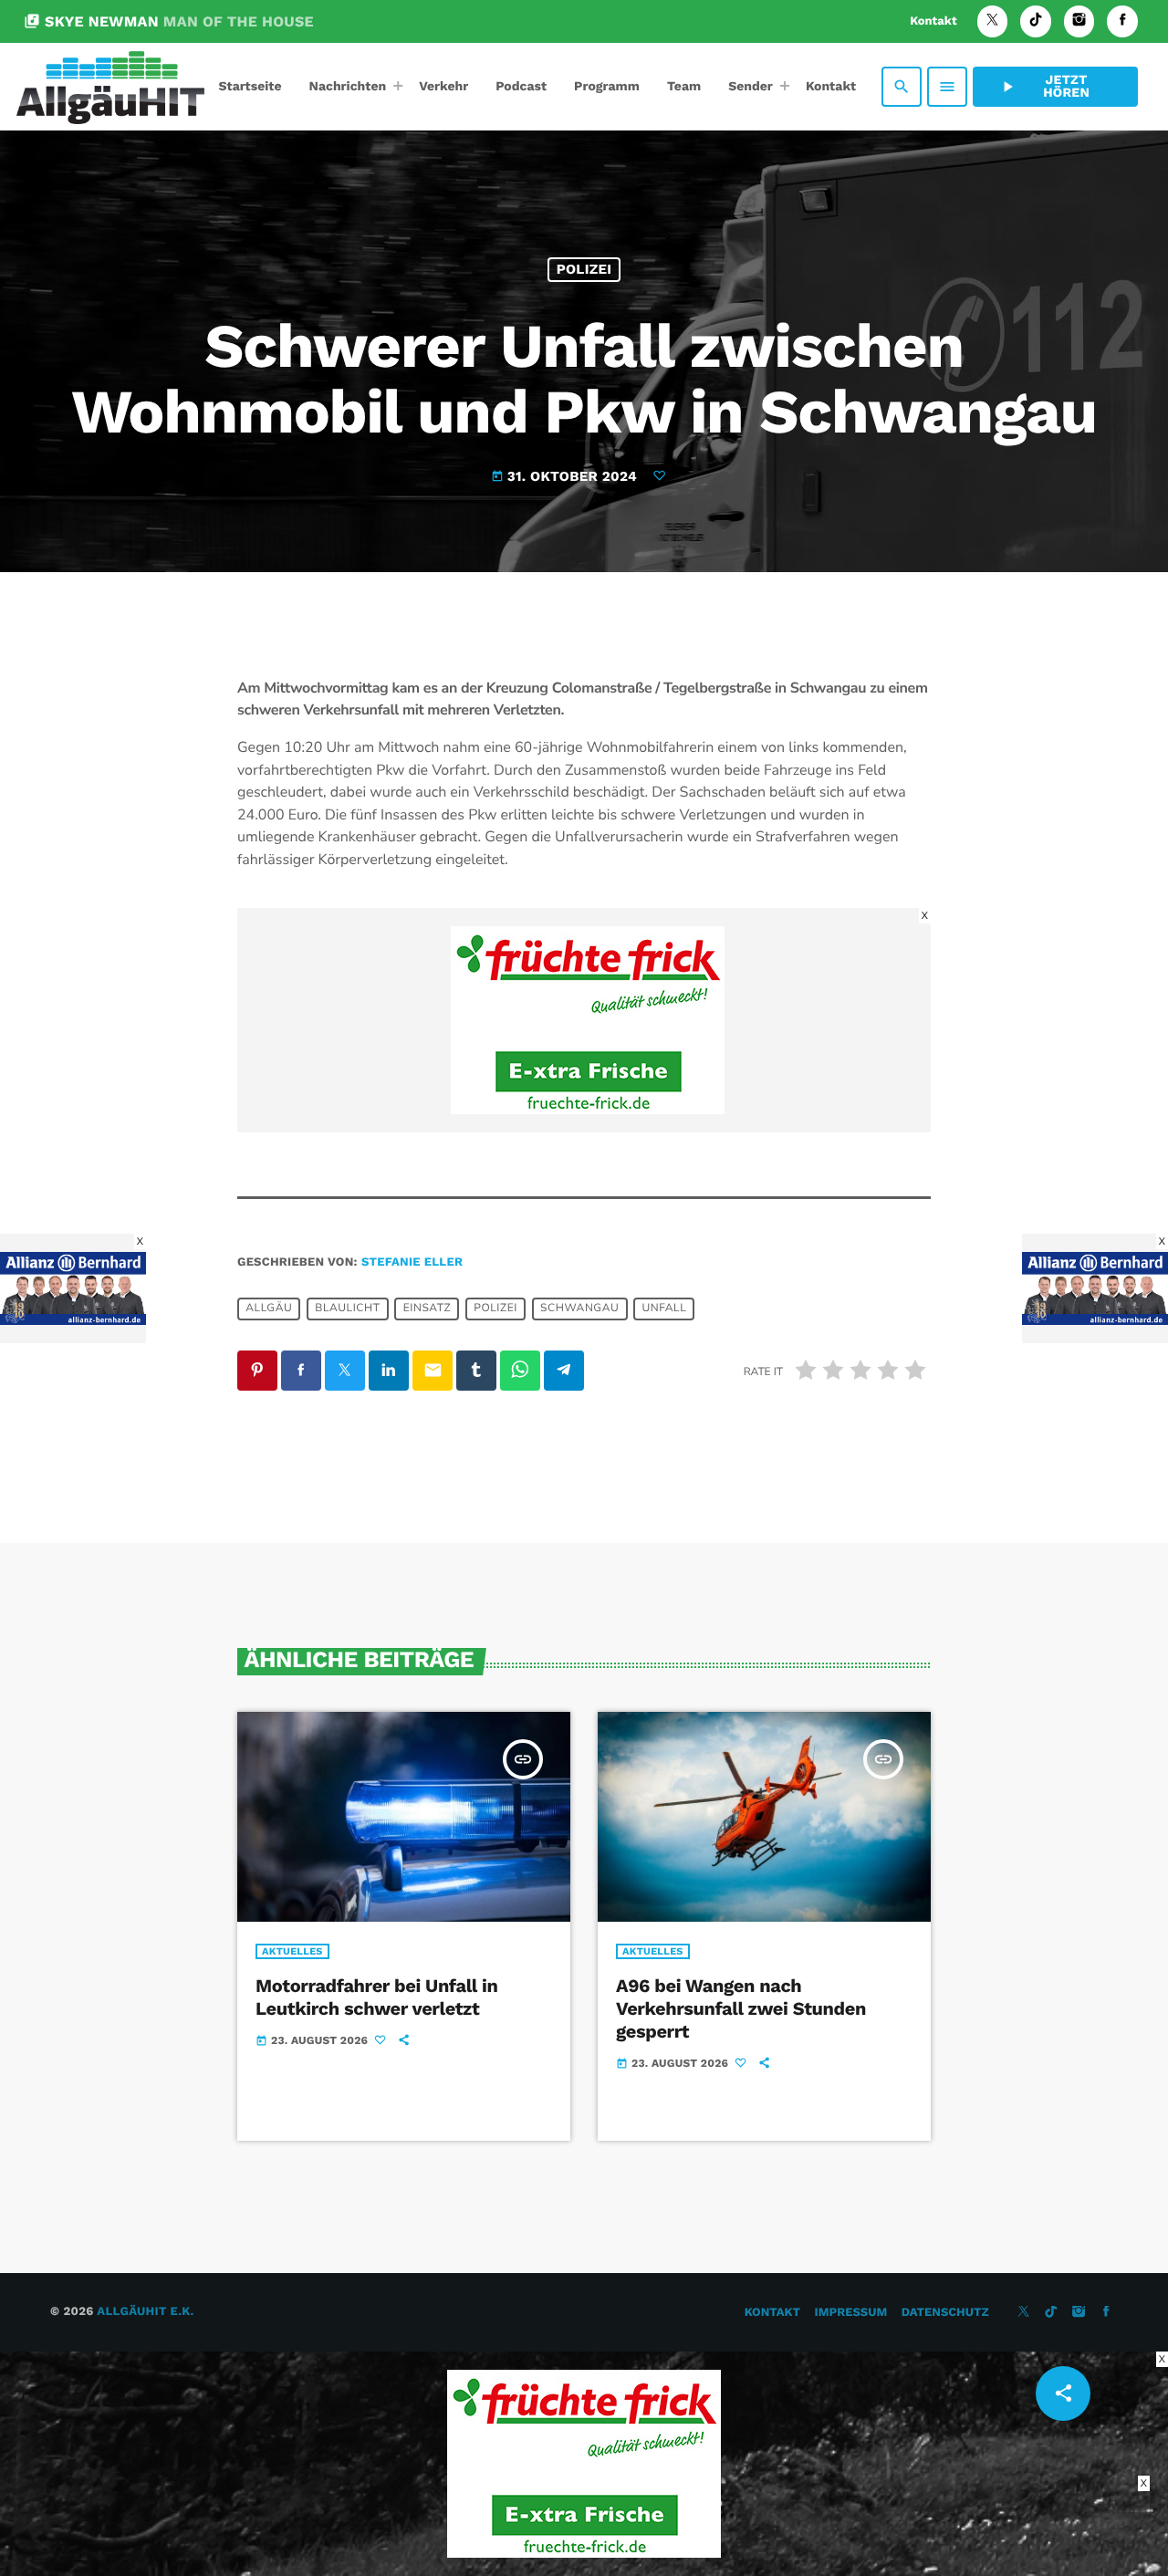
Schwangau (579, 1309)
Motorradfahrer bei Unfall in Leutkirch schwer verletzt (376, 1997)
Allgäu (269, 1309)
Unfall (664, 1309)
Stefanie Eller (412, 1262)
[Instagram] (1079, 21)
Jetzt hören (1044, 87)
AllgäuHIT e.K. (145, 2312)
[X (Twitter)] (993, 21)
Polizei (584, 269)
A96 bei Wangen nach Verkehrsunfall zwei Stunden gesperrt (741, 2008)
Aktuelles (292, 1951)
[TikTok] (1036, 21)
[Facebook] (1122, 21)
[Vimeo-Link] (110, 87)
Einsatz (428, 1309)
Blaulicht (347, 1309)
